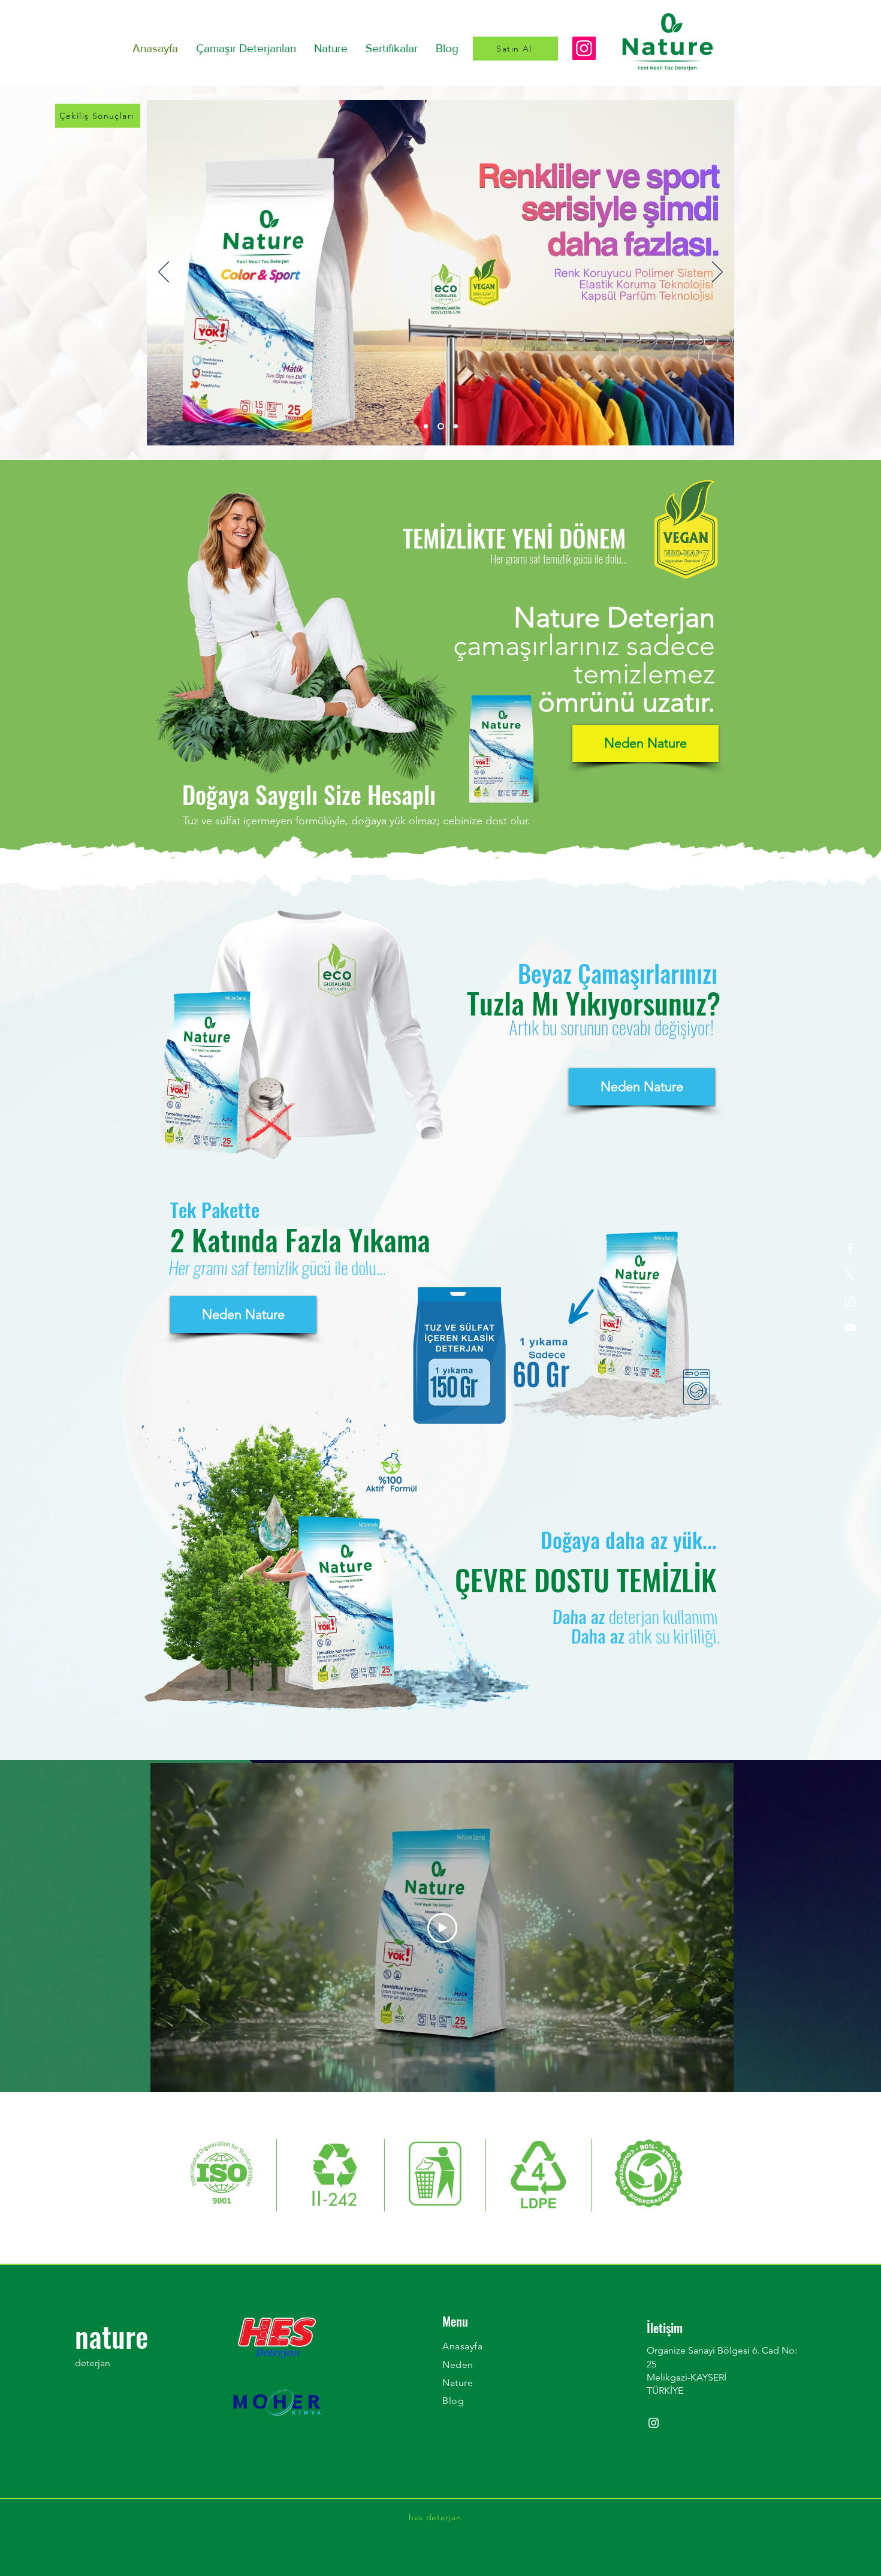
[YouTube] (850, 1328)
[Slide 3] (427, 427)
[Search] (588, 35)
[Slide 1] (442, 427)
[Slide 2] (456, 427)
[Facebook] (850, 1248)
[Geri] (164, 273)
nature (111, 2336)
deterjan (93, 2363)
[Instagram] (584, 48)
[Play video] (442, 1928)
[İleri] (717, 273)
